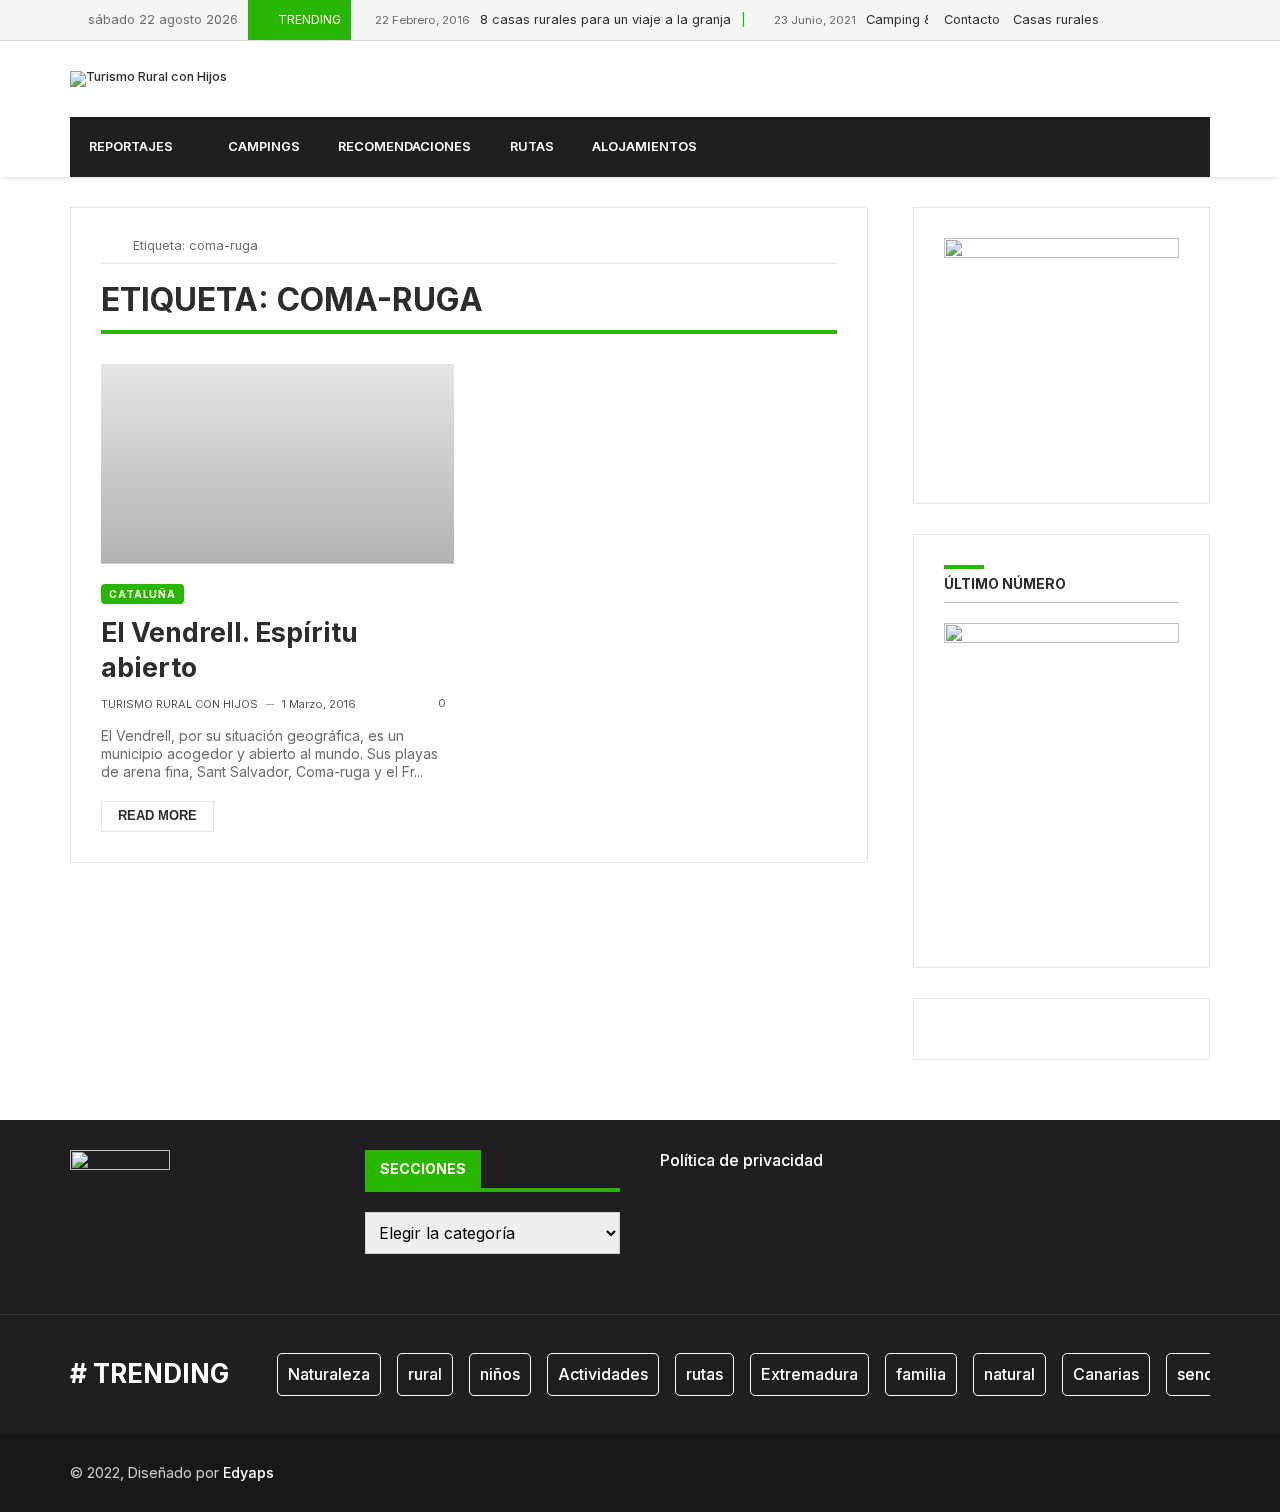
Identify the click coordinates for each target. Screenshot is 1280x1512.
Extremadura (809, 1374)
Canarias (1106, 1374)
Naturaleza (329, 1374)
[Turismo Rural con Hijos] (148, 79)
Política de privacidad (741, 1160)
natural (1009, 1374)
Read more (157, 815)
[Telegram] (1205, 19)
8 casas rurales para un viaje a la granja (553, 19)
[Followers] (1159, 19)
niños (500, 1374)
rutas (704, 1374)
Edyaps (248, 1472)
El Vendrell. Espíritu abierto (229, 649)
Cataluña (142, 594)
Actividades (603, 1374)
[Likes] (1137, 19)
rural (425, 1374)
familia (921, 1374)
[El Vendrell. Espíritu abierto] (277, 463)
